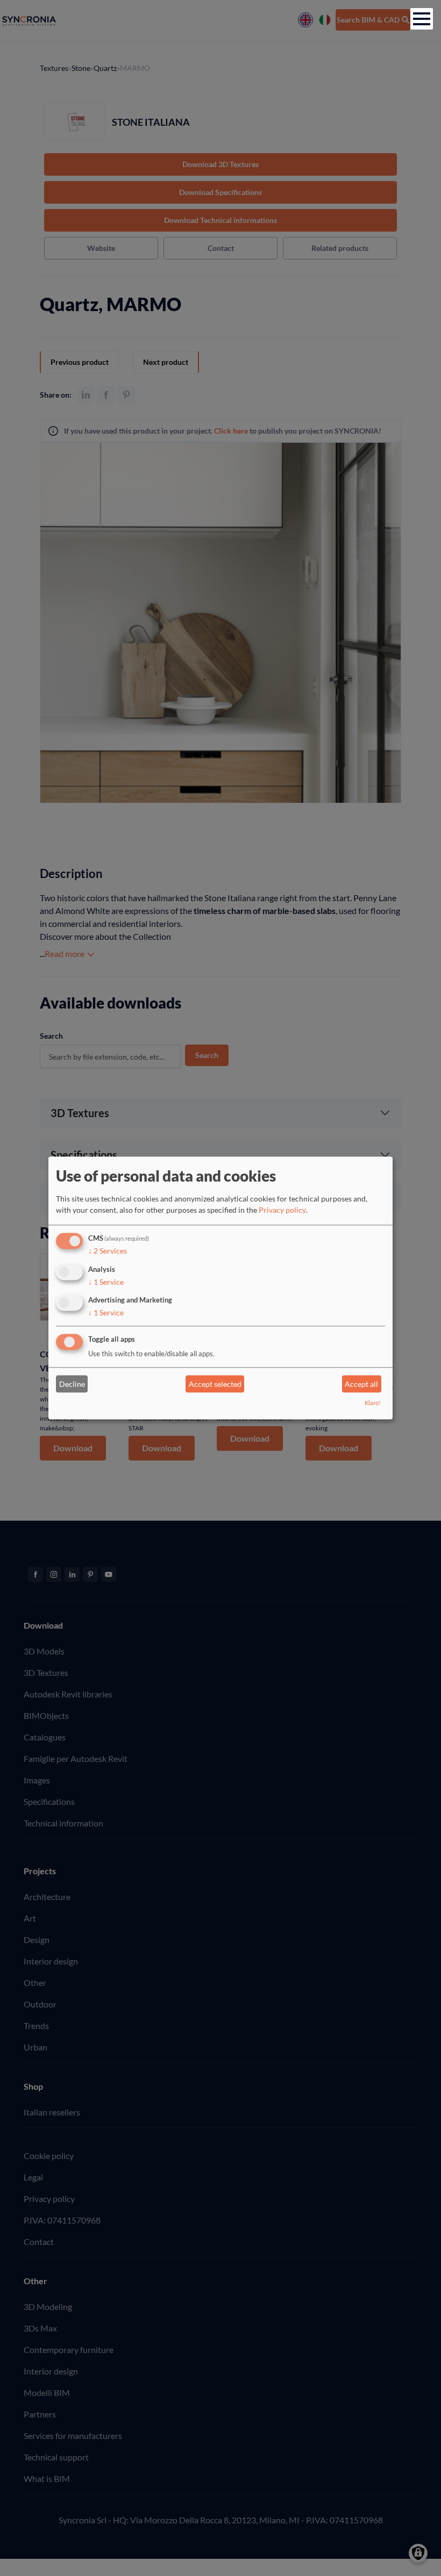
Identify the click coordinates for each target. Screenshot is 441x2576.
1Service (106, 1282)
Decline (72, 1384)
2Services (108, 1251)
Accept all (361, 1384)
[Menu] (422, 19)
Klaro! (373, 1403)
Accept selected (215, 1384)
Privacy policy (282, 1210)
